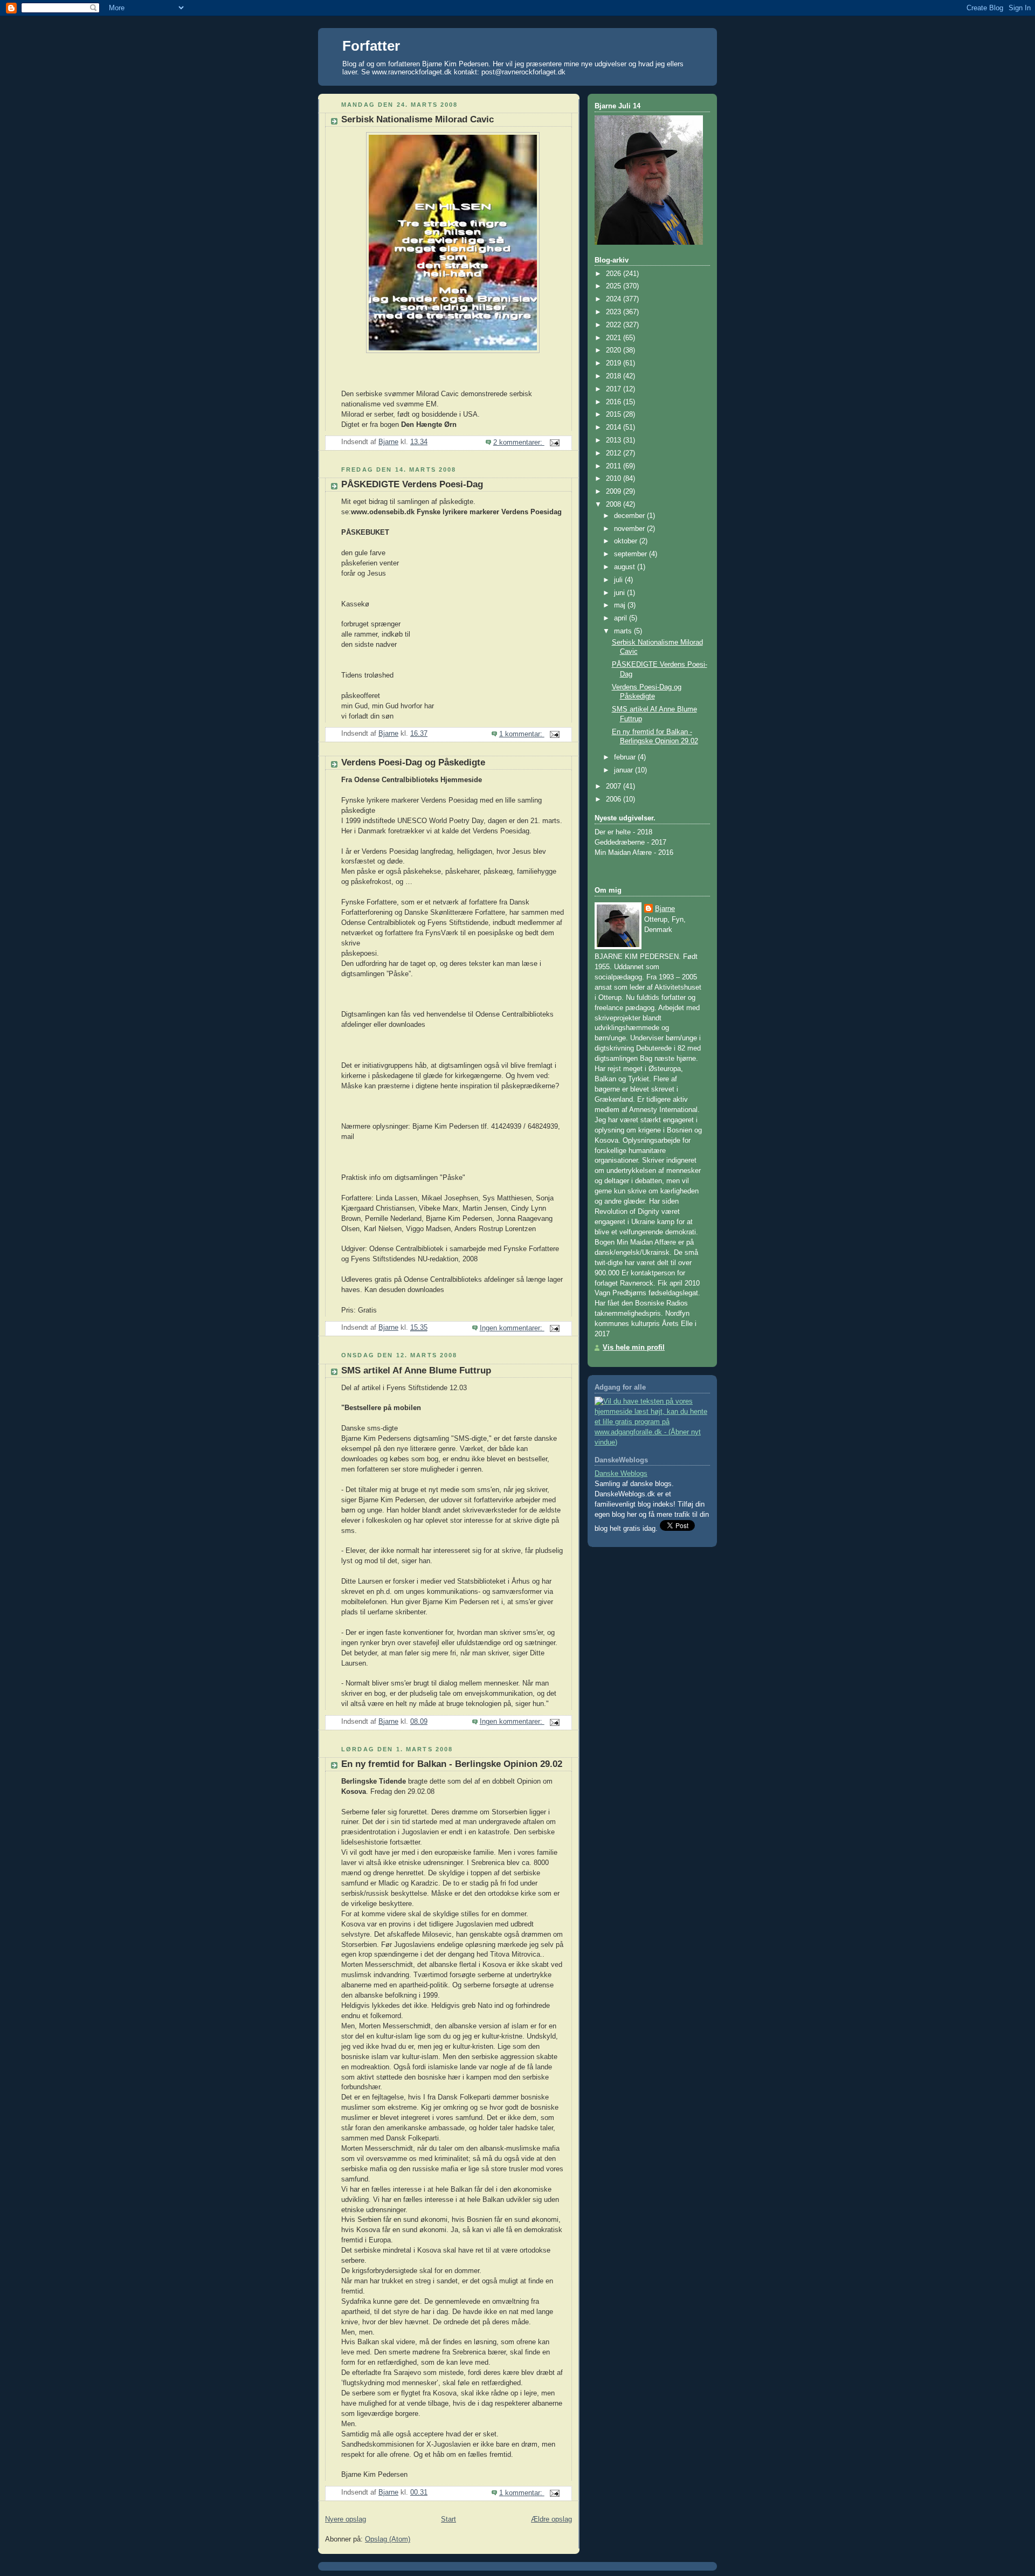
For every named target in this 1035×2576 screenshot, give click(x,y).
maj (621, 605)
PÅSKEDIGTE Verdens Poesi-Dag (412, 484)
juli (619, 580)
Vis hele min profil (634, 1348)
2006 (615, 799)
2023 (615, 312)
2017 (615, 389)
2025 (615, 286)
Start (448, 2519)
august (626, 567)
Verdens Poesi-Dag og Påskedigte (413, 762)
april (622, 618)
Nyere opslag (346, 2519)
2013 (615, 440)
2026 (615, 274)
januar (625, 770)
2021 (615, 338)
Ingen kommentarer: (512, 1328)
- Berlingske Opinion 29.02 (452, 1764)
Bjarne (665, 909)
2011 (615, 466)
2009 (615, 492)
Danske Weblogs (621, 1474)
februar (626, 757)
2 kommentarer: (519, 443)
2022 (615, 325)
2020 (615, 350)
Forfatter (371, 46)
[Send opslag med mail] (554, 443)
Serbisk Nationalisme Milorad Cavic (418, 119)
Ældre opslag (551, 2519)
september (632, 554)
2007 (615, 786)
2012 (615, 453)
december (630, 516)
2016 (615, 402)
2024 (615, 299)
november (630, 529)
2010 (615, 479)
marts (624, 631)
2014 (615, 427)
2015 (615, 415)
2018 (615, 376)
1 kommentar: (522, 734)
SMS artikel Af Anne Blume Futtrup (416, 1370)
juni (620, 593)
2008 (615, 505)
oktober (627, 541)
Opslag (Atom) (388, 2539)
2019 (615, 363)
